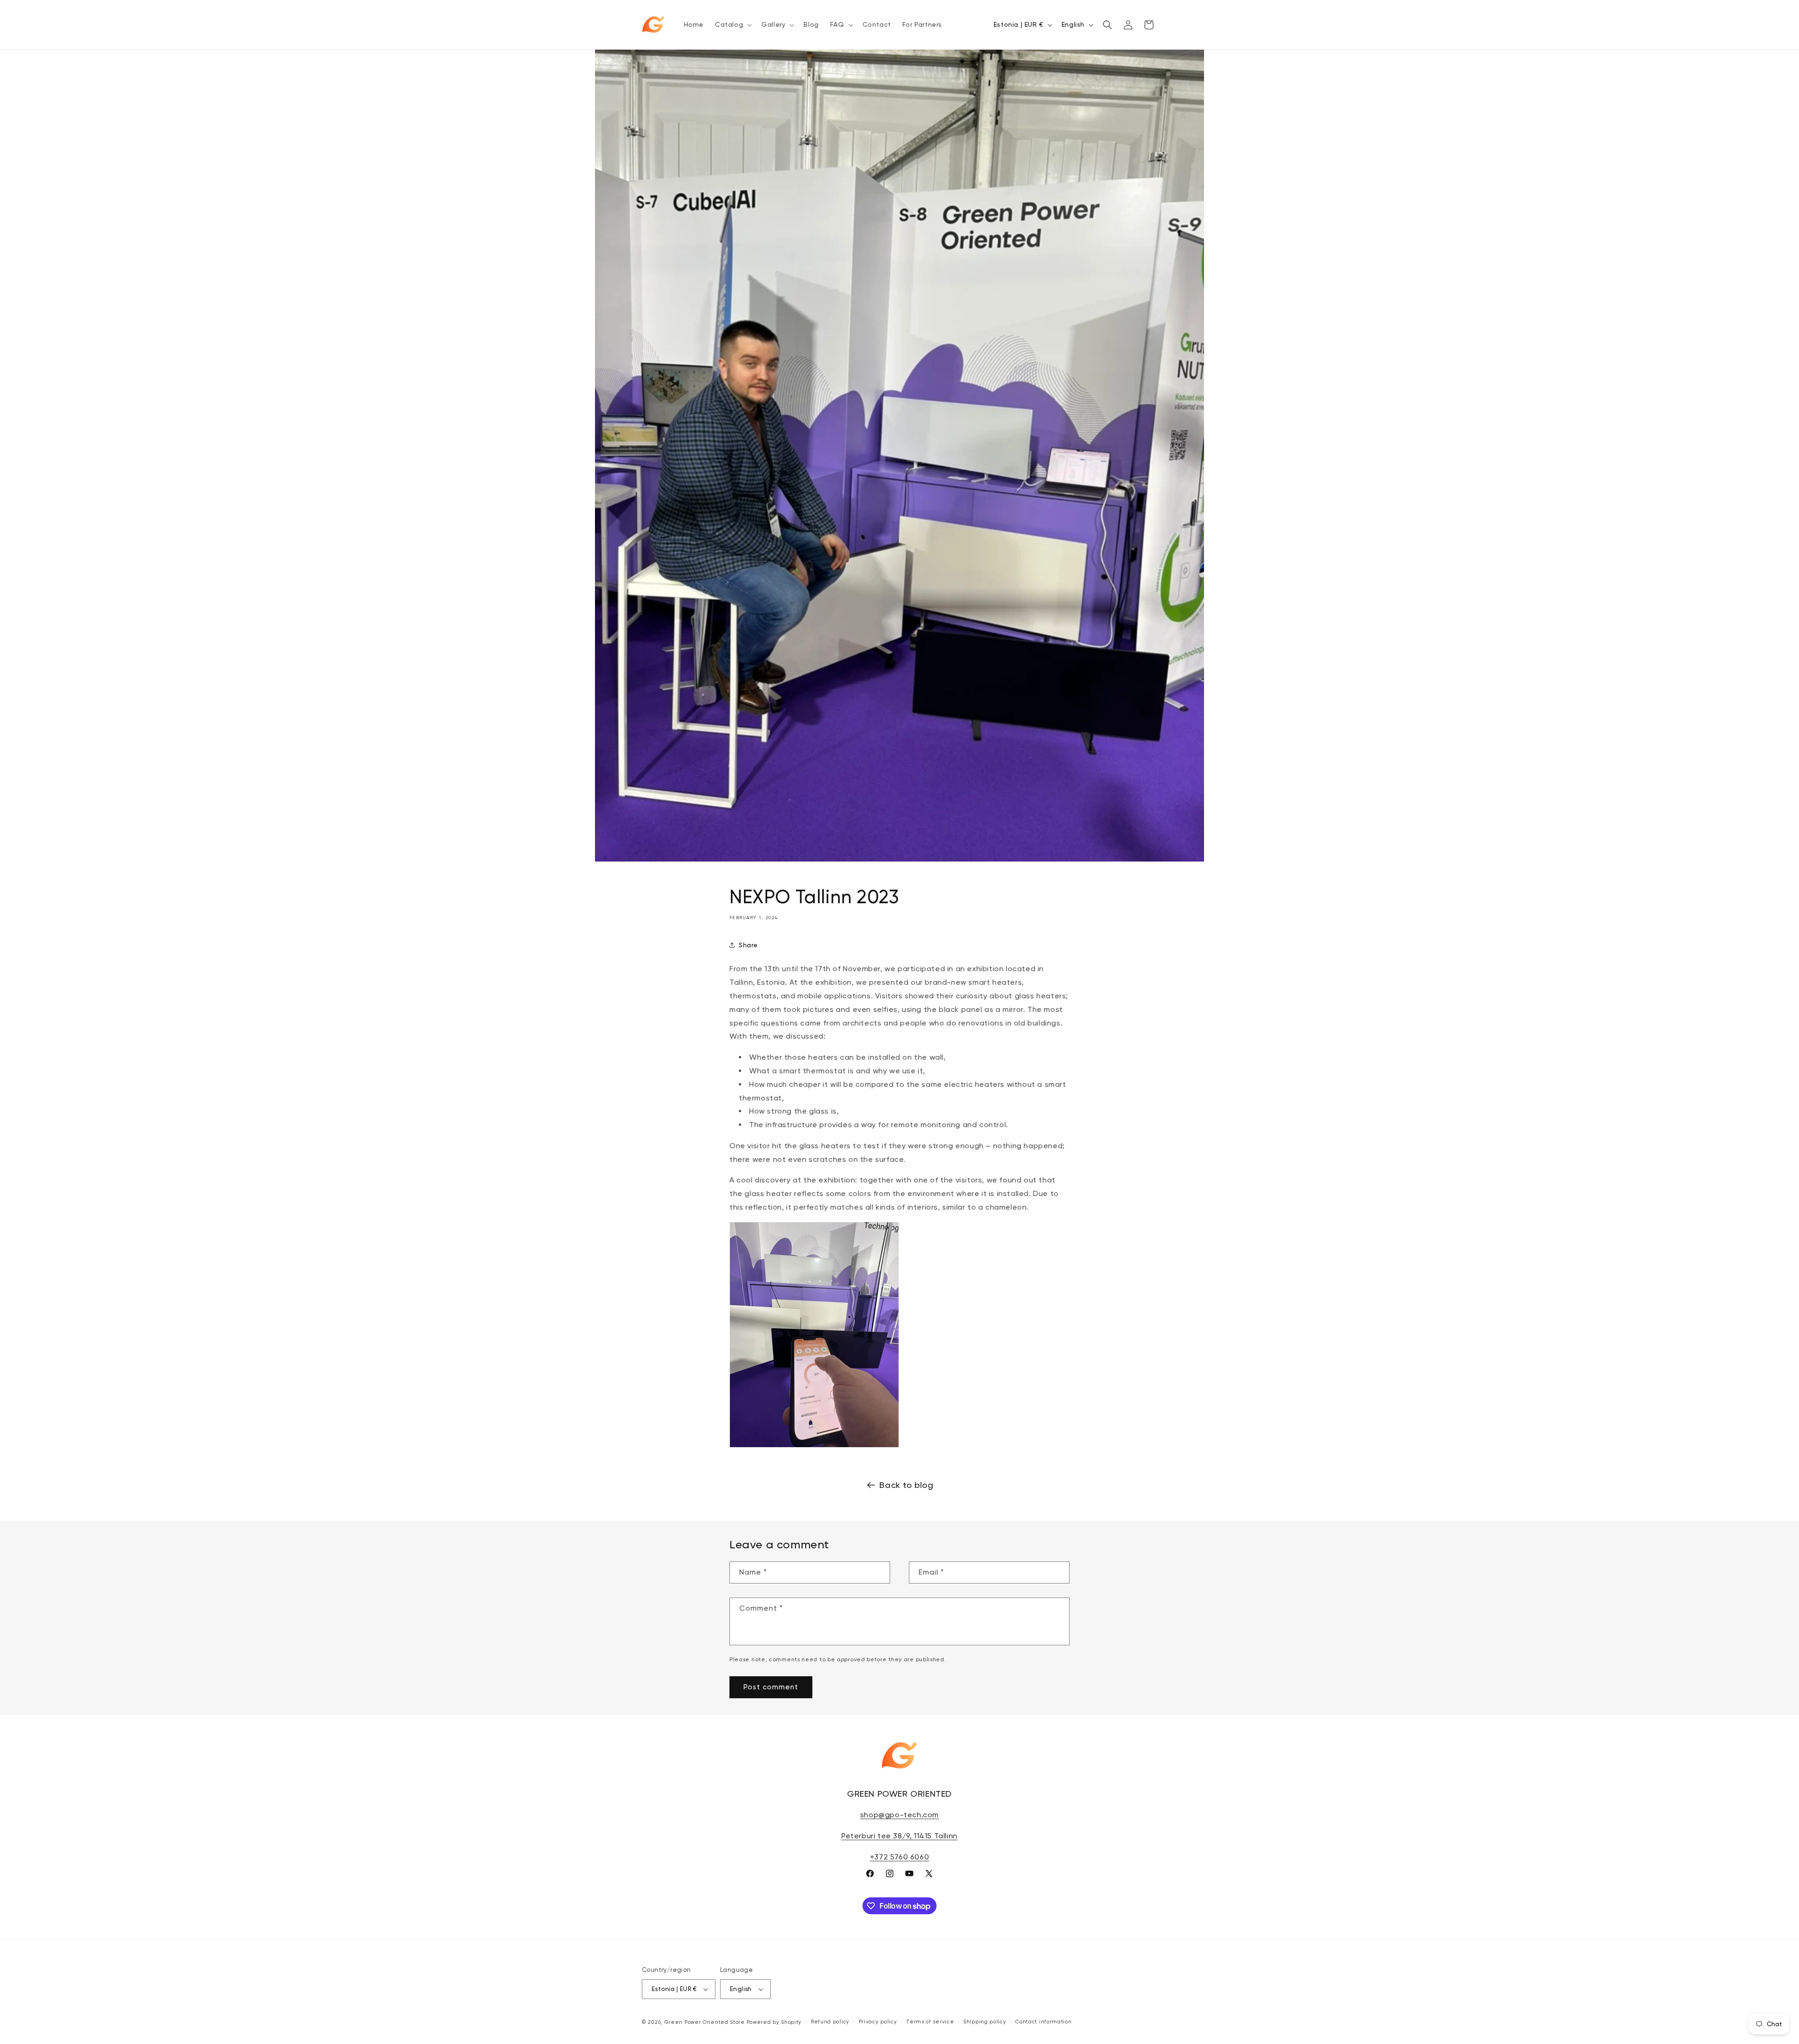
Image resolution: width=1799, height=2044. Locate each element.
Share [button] (748, 945)
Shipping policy (985, 2022)
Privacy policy (878, 2022)
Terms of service (930, 2022)
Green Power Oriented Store (705, 2022)
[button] (732, 24)
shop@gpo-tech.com (899, 1815)
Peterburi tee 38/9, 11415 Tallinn (899, 1836)
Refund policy (830, 2022)
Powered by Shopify (774, 2022)
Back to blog (906, 1485)
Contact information (1043, 2022)
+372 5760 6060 (899, 1857)
